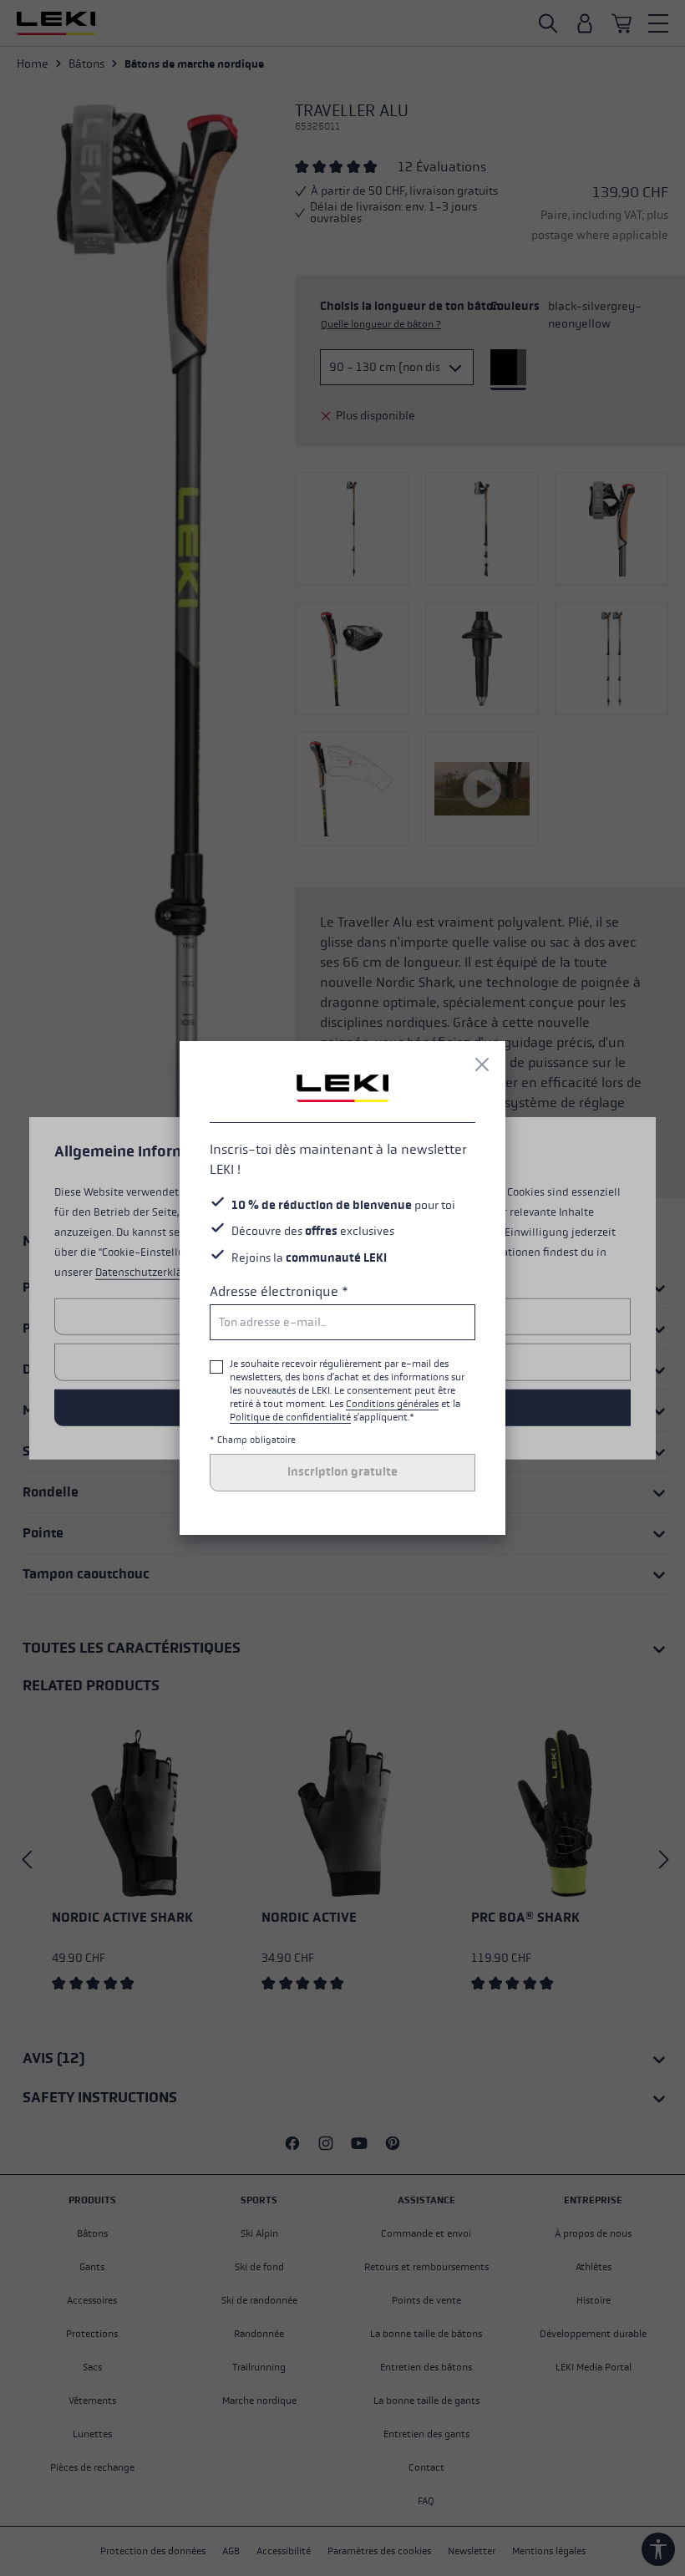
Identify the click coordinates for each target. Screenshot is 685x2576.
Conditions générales (392, 1404)
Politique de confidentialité (290, 1417)
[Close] (482, 1064)
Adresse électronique (279, 1291)
